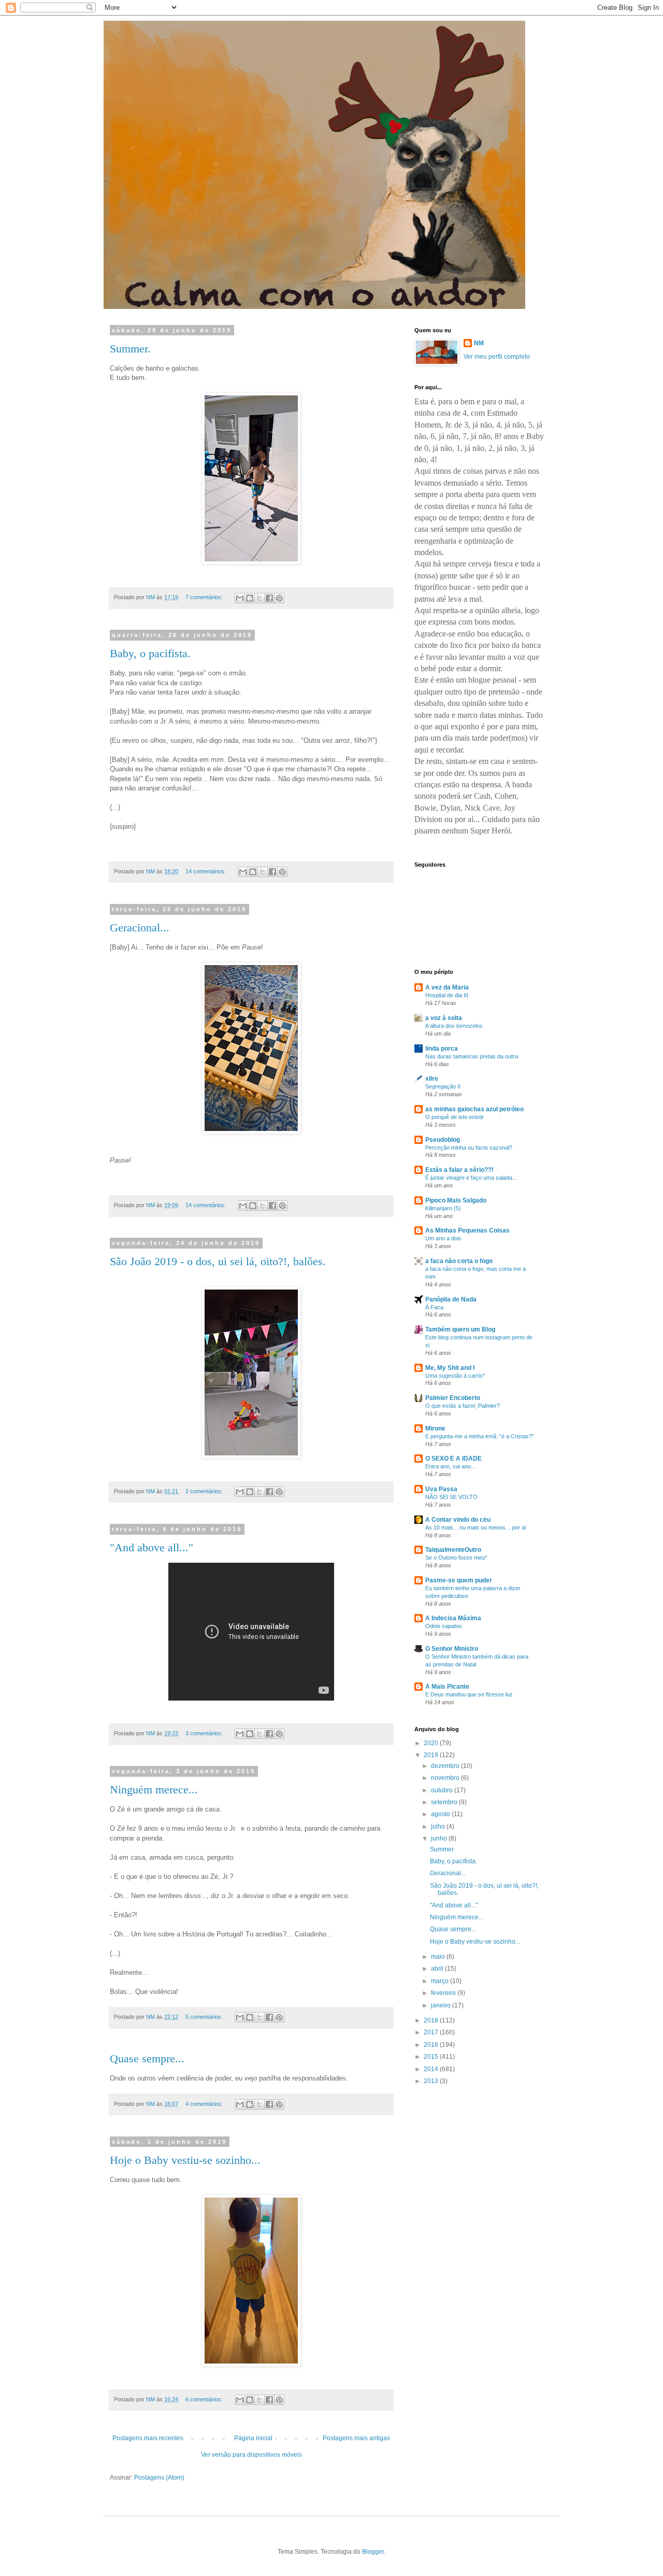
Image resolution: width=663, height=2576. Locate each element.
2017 (432, 2032)
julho (439, 1827)
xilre (432, 1079)
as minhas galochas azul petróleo (474, 1109)
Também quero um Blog (460, 1329)
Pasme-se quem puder (459, 1580)
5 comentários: (205, 2017)
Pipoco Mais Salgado (456, 1200)
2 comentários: (205, 1491)
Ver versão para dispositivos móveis (251, 2455)
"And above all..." (152, 1547)
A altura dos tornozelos (454, 1026)
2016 (432, 2045)
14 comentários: (206, 871)
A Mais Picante (447, 1687)
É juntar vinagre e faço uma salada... (471, 1178)
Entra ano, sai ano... (450, 1466)
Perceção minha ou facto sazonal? (469, 1148)
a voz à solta (444, 1018)
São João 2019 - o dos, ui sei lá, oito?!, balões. (218, 1261)
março (441, 1981)
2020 (432, 1743)
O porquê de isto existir (455, 1117)
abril (438, 1969)
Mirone (435, 1428)
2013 (432, 2081)
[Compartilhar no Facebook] (269, 598)
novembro (446, 1778)
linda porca (442, 1049)
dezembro (446, 1766)
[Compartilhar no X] (260, 598)
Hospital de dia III (447, 995)
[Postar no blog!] (250, 598)
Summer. (130, 349)
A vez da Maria (447, 987)
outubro (443, 1790)
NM (479, 343)
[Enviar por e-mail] (240, 598)
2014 (432, 2069)
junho (440, 1838)
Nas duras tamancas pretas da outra (472, 1056)
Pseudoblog (443, 1140)
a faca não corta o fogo (459, 1261)
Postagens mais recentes (148, 2438)
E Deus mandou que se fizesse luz (469, 1694)
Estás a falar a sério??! (459, 1170)
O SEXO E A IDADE (453, 1459)
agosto (441, 1814)
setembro (445, 1802)
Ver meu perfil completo (497, 357)
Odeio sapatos (444, 1626)
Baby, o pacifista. (150, 653)
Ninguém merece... (154, 1789)
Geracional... (140, 928)
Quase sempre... (147, 2058)
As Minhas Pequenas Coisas (467, 1230)
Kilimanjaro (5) (443, 1208)
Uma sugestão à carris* (455, 1376)
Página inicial (253, 2438)
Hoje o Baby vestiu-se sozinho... (185, 2160)
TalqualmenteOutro (453, 1550)
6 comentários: (205, 2399)
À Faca (434, 1307)
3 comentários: (205, 1733)
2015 (432, 2057)
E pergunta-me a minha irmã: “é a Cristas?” (480, 1436)
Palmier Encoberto (453, 1398)
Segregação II (443, 1086)
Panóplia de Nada (451, 1299)
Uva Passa (441, 1489)
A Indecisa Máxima (453, 1618)
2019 (432, 1755)
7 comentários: (205, 597)
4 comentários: (205, 2104)
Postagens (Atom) (159, 2478)
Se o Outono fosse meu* (456, 1558)
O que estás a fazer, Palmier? (463, 1406)
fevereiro (444, 1993)
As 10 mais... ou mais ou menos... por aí (476, 1527)
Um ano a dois (443, 1238)
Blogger (373, 2552)
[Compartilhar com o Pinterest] (279, 598)
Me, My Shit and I (450, 1368)
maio (439, 1957)
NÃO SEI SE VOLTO (451, 1497)
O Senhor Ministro (452, 1649)
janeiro (442, 2005)
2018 (432, 2020)
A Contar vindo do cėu (458, 1520)
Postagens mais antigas (356, 2438)
